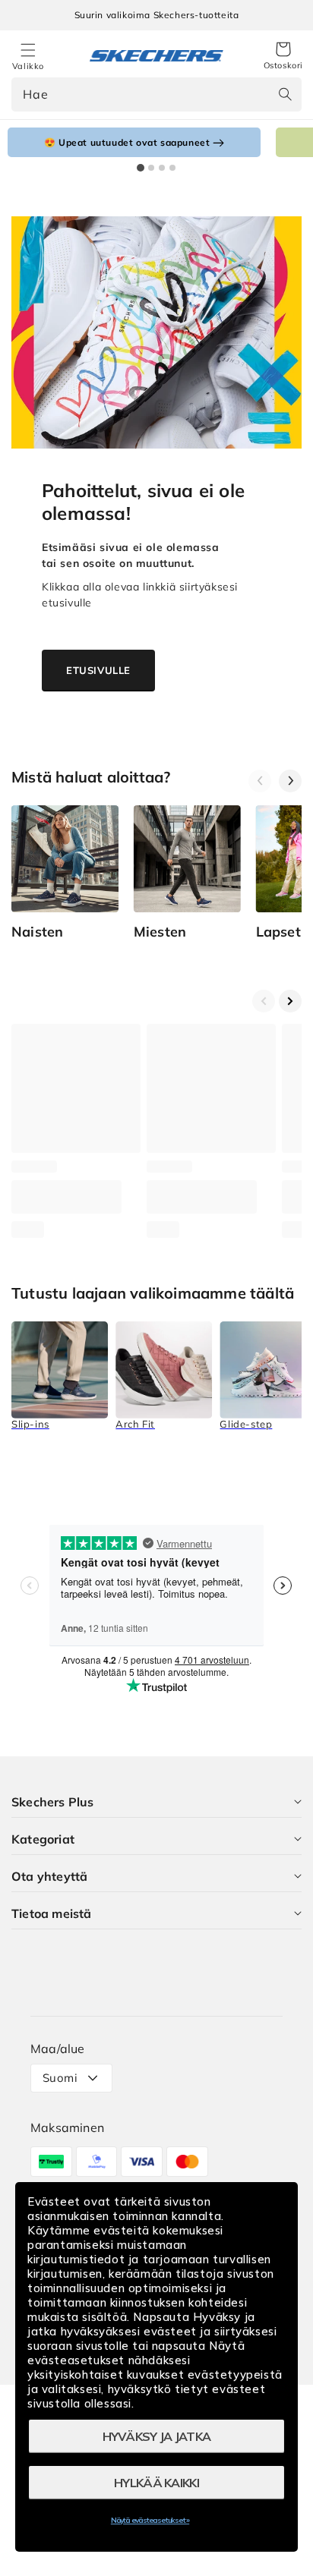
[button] (283, 56)
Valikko (28, 66)
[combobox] (156, 94)
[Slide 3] (162, 168)
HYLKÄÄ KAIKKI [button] (156, 2483)
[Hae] (285, 94)
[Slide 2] (151, 168)
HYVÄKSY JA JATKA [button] (157, 2436)
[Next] (290, 781)
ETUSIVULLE (98, 670)
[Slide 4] (172, 168)
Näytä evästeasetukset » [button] (150, 2520)
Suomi (60, 2078)
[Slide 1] (141, 168)
